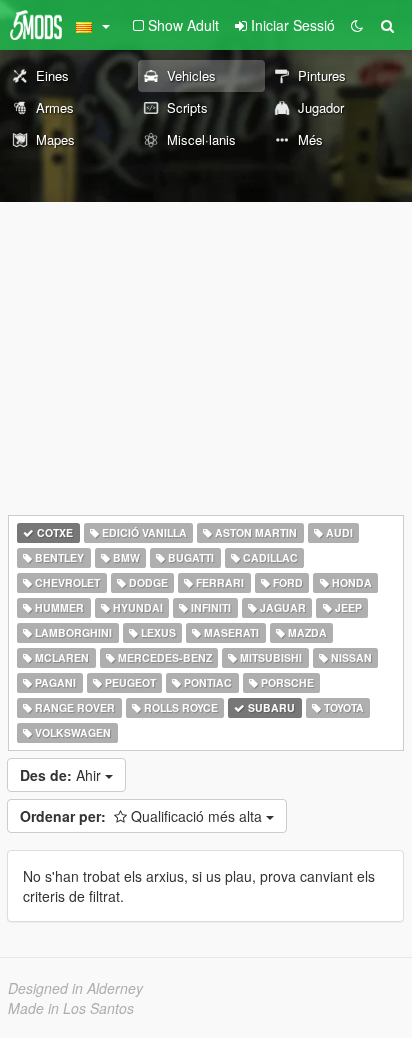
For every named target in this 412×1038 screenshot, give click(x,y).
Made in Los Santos (71, 1008)
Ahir (62, 775)
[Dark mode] (357, 25)
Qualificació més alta (143, 816)
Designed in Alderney (75, 988)
